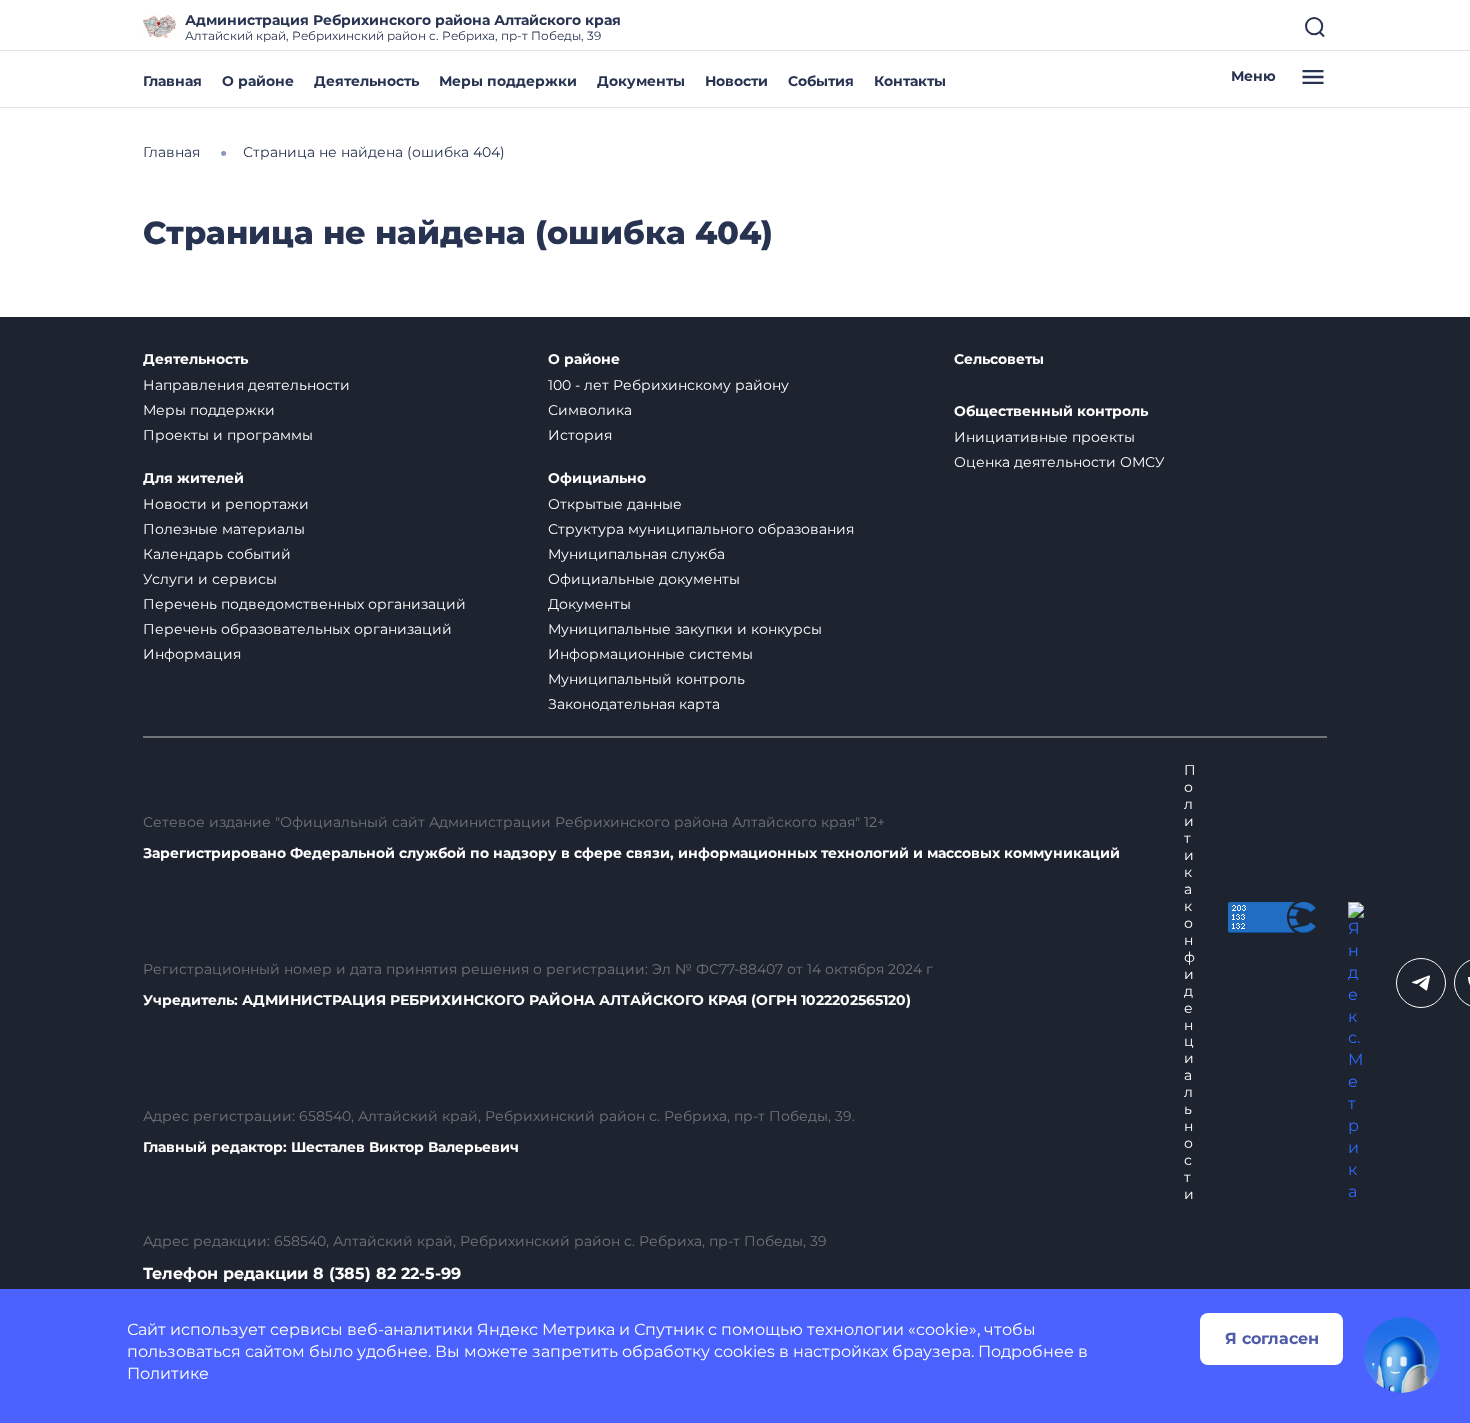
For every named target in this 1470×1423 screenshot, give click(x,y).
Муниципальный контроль (646, 679)
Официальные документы (644, 579)
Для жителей (193, 478)
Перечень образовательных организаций (297, 629)
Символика (590, 410)
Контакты (910, 81)
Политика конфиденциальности (1190, 982)
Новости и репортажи (226, 504)
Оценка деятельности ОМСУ (1059, 462)
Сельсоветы (999, 359)
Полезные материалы (224, 529)
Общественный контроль (1051, 411)
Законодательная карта (634, 704)
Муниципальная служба (636, 554)
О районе (258, 81)
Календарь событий (217, 554)
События (821, 81)
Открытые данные (615, 504)
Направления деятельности (246, 385)
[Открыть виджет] (1402, 1355)
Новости (736, 81)
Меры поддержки (508, 81)
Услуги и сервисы (210, 579)
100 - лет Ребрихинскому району (668, 385)
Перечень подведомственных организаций (304, 604)
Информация (192, 654)
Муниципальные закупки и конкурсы (685, 629)
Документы (641, 81)
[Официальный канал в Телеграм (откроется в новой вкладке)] (1421, 983)
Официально (597, 478)
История (580, 435)
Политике (168, 1373)
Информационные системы (650, 654)
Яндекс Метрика (546, 1329)
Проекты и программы (228, 435)
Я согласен (1272, 1338)
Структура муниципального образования (701, 529)
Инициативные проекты (1044, 437)
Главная (172, 81)
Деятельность (366, 81)
